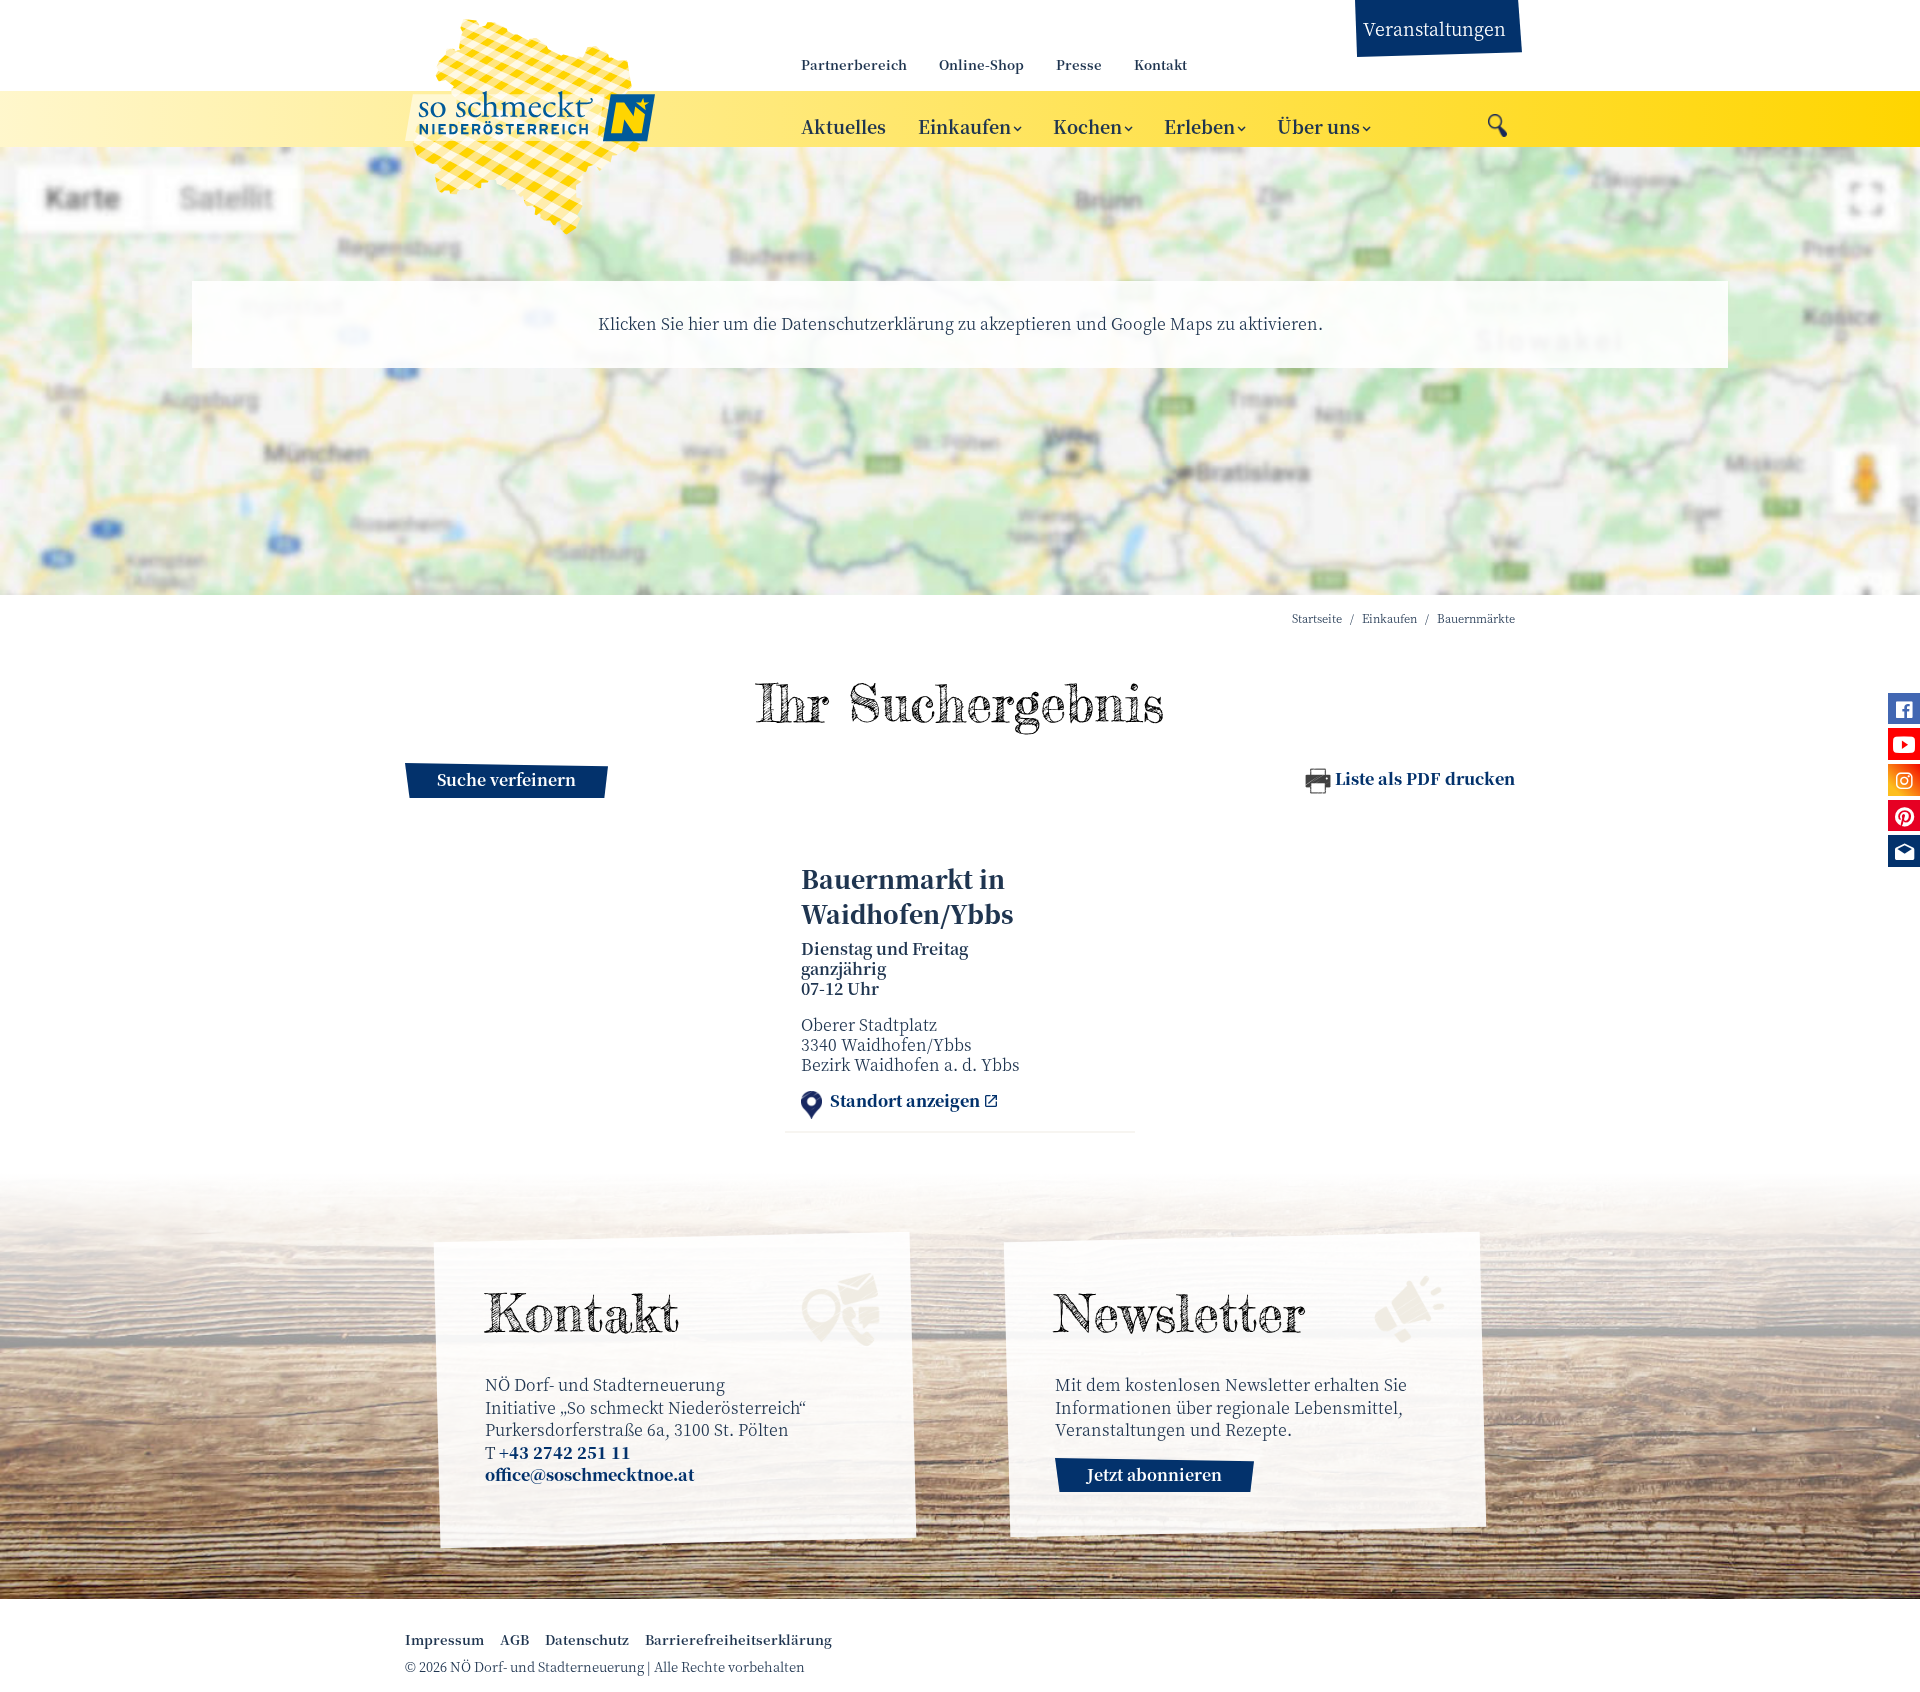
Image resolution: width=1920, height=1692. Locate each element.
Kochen (1087, 125)
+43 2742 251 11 (565, 1452)
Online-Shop (981, 64)
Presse (1079, 64)
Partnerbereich (854, 64)
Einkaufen (964, 125)
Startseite (1317, 618)
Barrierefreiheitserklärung (738, 1640)
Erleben (1199, 125)
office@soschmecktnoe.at (589, 1474)
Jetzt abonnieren (1154, 1474)
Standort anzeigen (905, 1101)
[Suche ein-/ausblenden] (1497, 120)
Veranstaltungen (1434, 28)
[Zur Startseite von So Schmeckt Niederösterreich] (580, 119)
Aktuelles (843, 125)
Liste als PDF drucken (1425, 778)
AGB (514, 1640)
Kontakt (1160, 64)
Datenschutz (587, 1640)
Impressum (444, 1640)
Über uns (1318, 125)
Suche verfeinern (506, 779)
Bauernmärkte (1476, 618)
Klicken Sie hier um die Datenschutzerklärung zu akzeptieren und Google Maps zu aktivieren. (960, 323)
